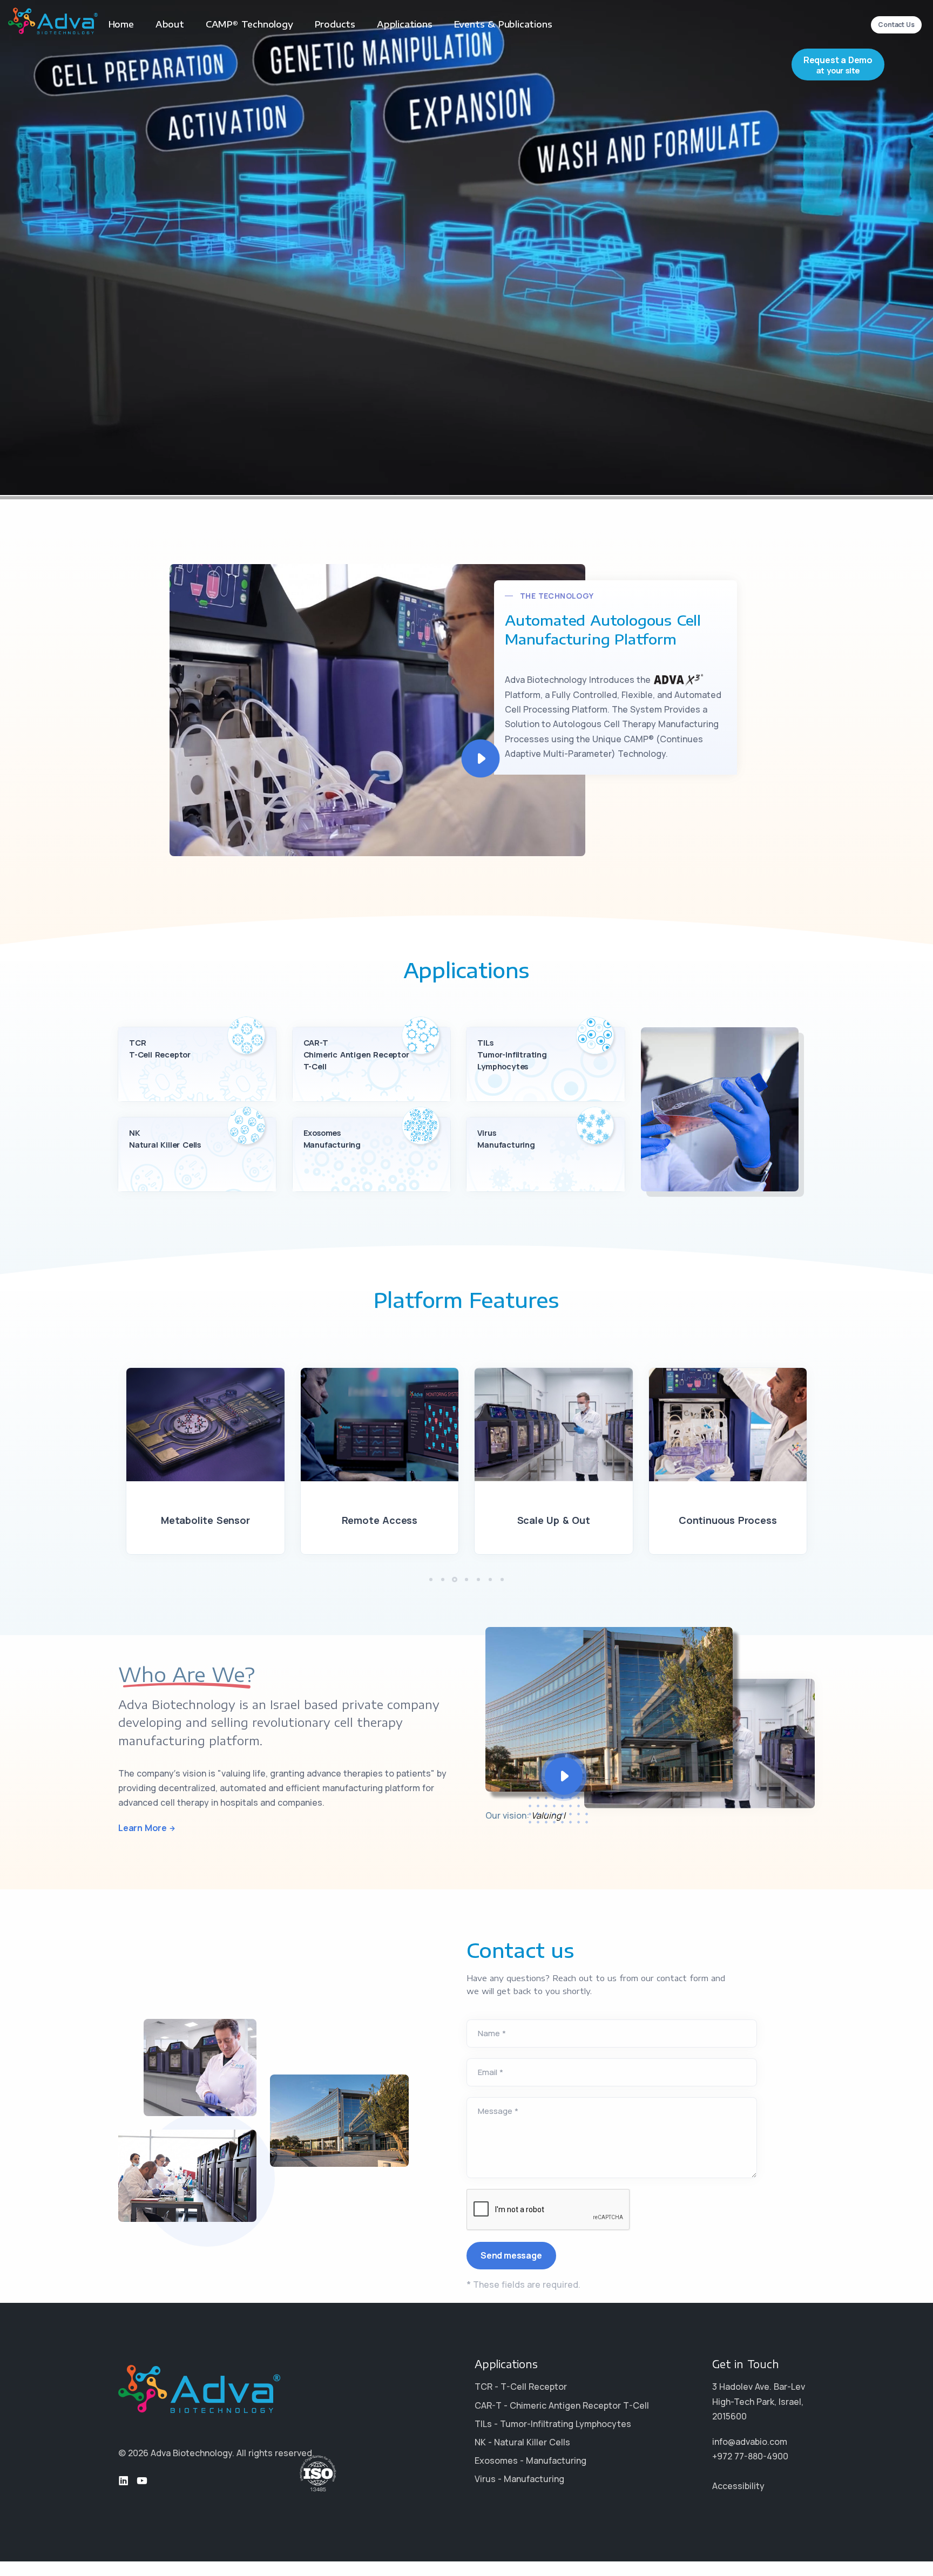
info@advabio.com (750, 2442)
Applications (405, 24)
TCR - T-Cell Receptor (521, 2387)
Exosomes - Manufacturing (530, 2460)
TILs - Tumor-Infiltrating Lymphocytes (553, 2424)
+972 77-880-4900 (750, 2456)
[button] (431, 1580)
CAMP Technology (249, 24)
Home (121, 24)
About (170, 24)
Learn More (143, 1828)
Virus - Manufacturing (519, 2479)
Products (335, 24)
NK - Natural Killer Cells (522, 2442)
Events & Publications (503, 24)
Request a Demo (838, 65)
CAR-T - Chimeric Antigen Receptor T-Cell (562, 2405)
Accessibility (738, 2486)
